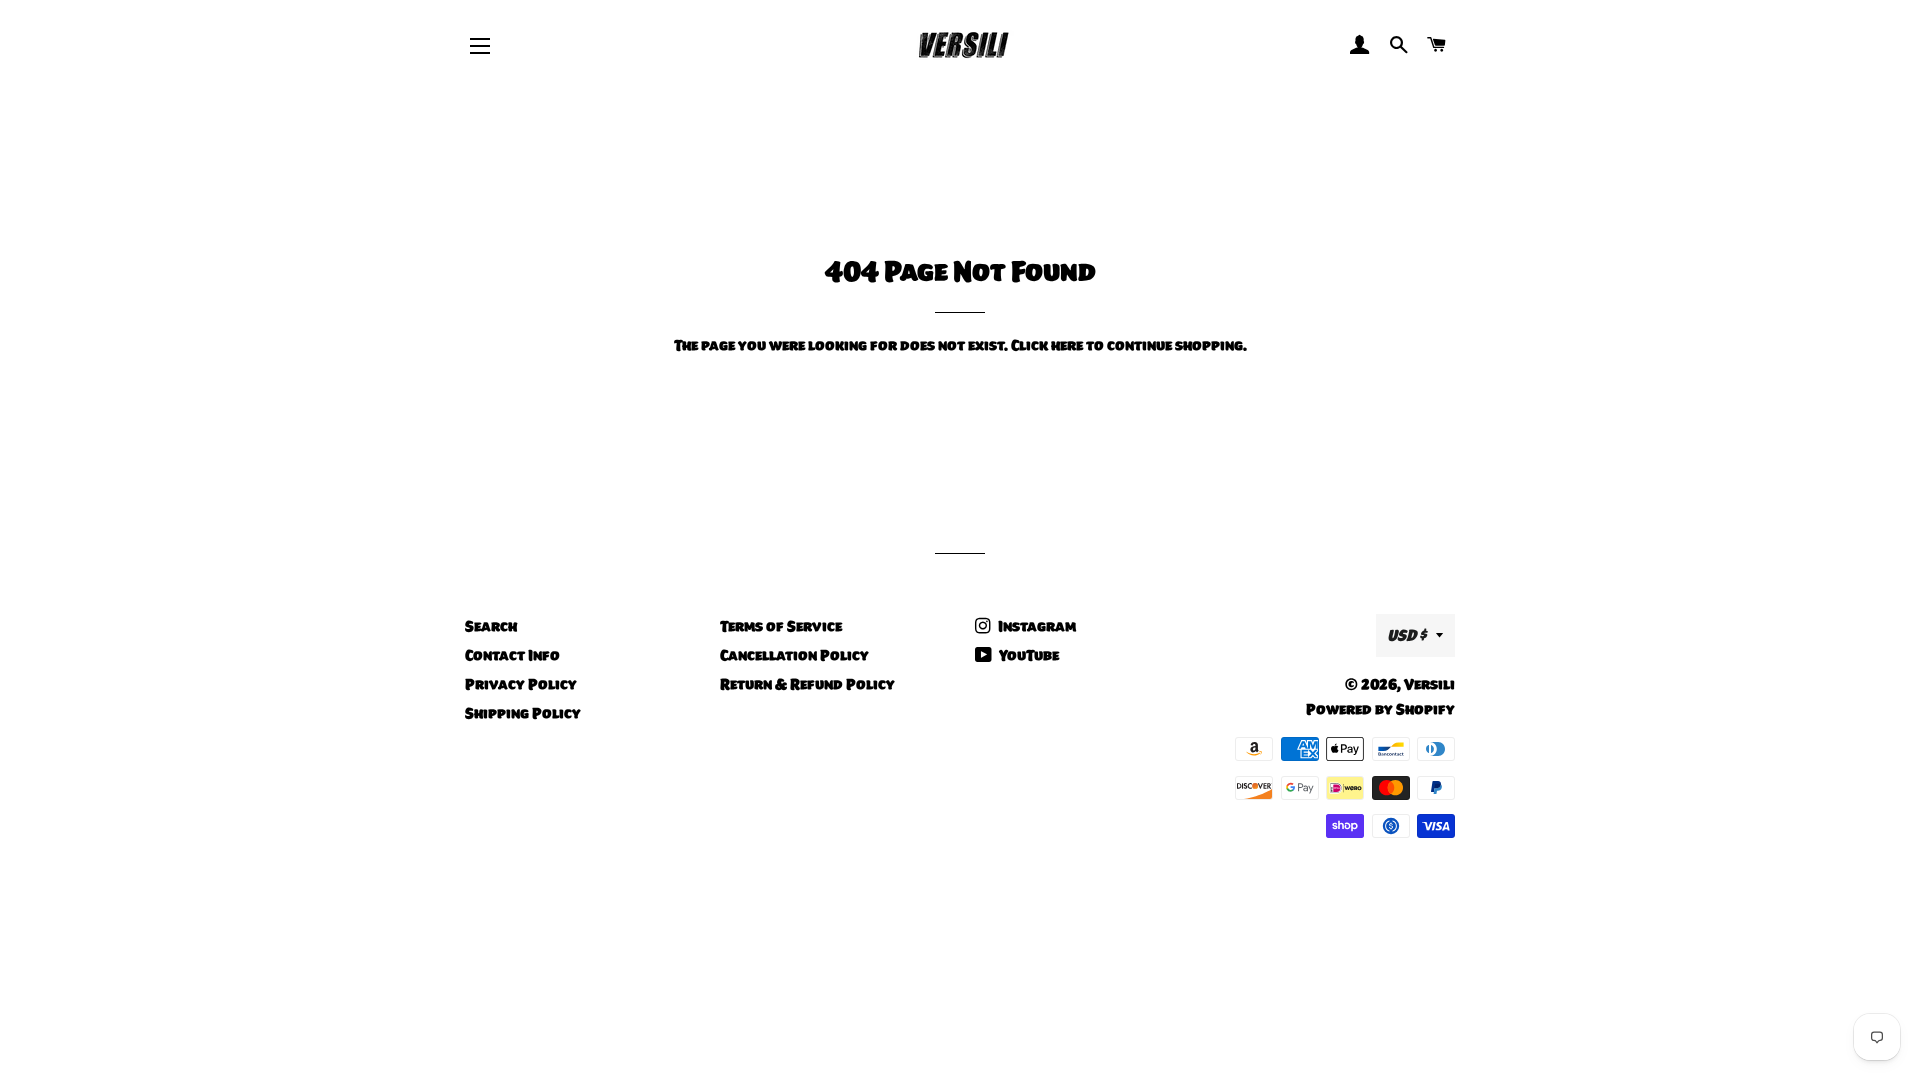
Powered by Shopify (1380, 709)
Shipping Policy (523, 713)
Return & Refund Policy (807, 684)
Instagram (1035, 626)
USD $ (1406, 635)
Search (491, 626)
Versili (1429, 684)
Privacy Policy (521, 684)
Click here (1047, 345)
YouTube (1027, 655)
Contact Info (512, 655)
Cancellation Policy (794, 655)
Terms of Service (781, 626)
